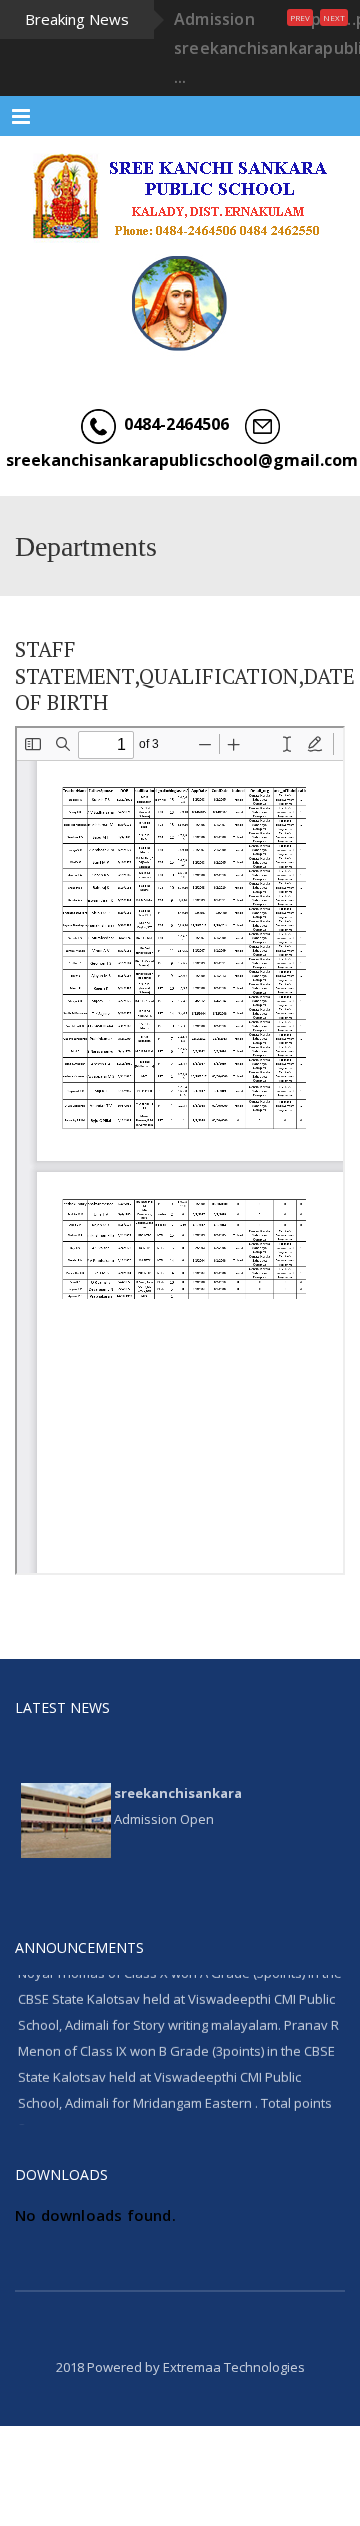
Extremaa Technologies (234, 2367)
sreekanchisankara (178, 1788)
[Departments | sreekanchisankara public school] (180, 196)
